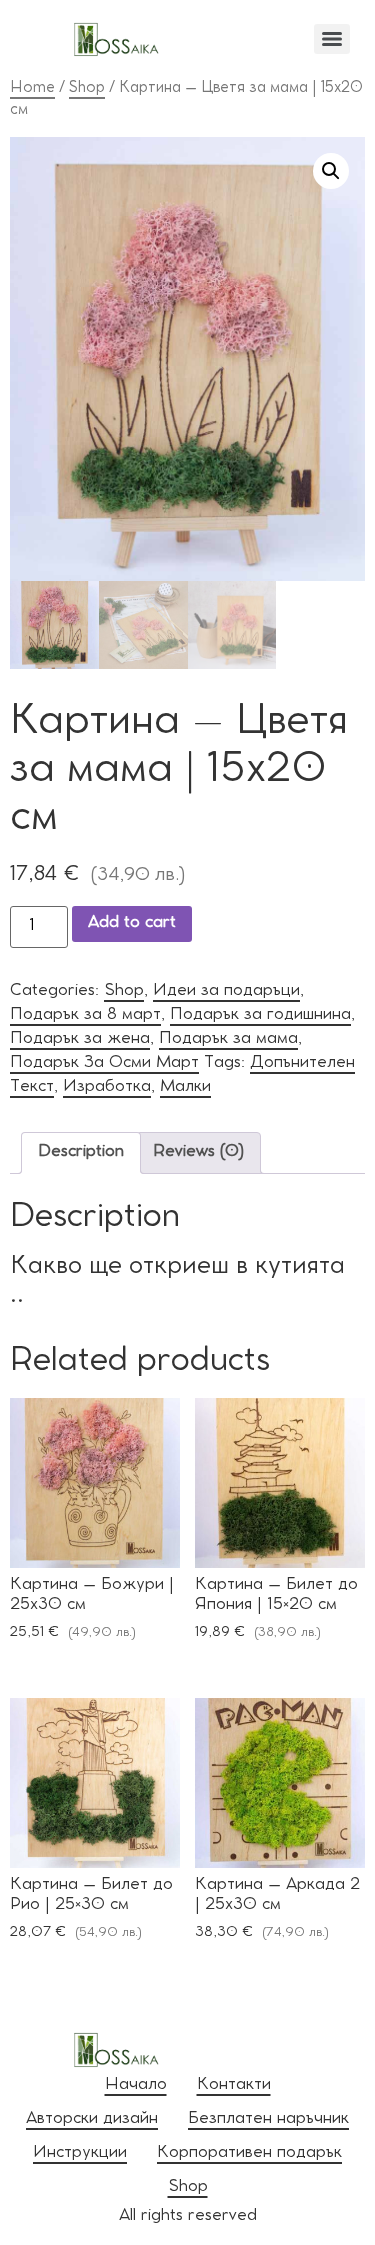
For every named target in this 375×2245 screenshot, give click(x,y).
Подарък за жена (80, 1039)
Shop (87, 88)
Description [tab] (81, 1152)
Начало (136, 2085)
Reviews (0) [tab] (198, 1152)
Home (32, 88)
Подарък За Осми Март (104, 1063)
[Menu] (332, 39)
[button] (331, 171)
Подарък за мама (228, 1039)
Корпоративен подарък (249, 2153)
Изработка (107, 1087)
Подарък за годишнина (260, 1015)
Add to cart (132, 923)
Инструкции (80, 2153)
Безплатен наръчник (268, 2119)
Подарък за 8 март (85, 1015)
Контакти (234, 2085)
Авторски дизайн (92, 2119)
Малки (185, 1087)
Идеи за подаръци (226, 991)
